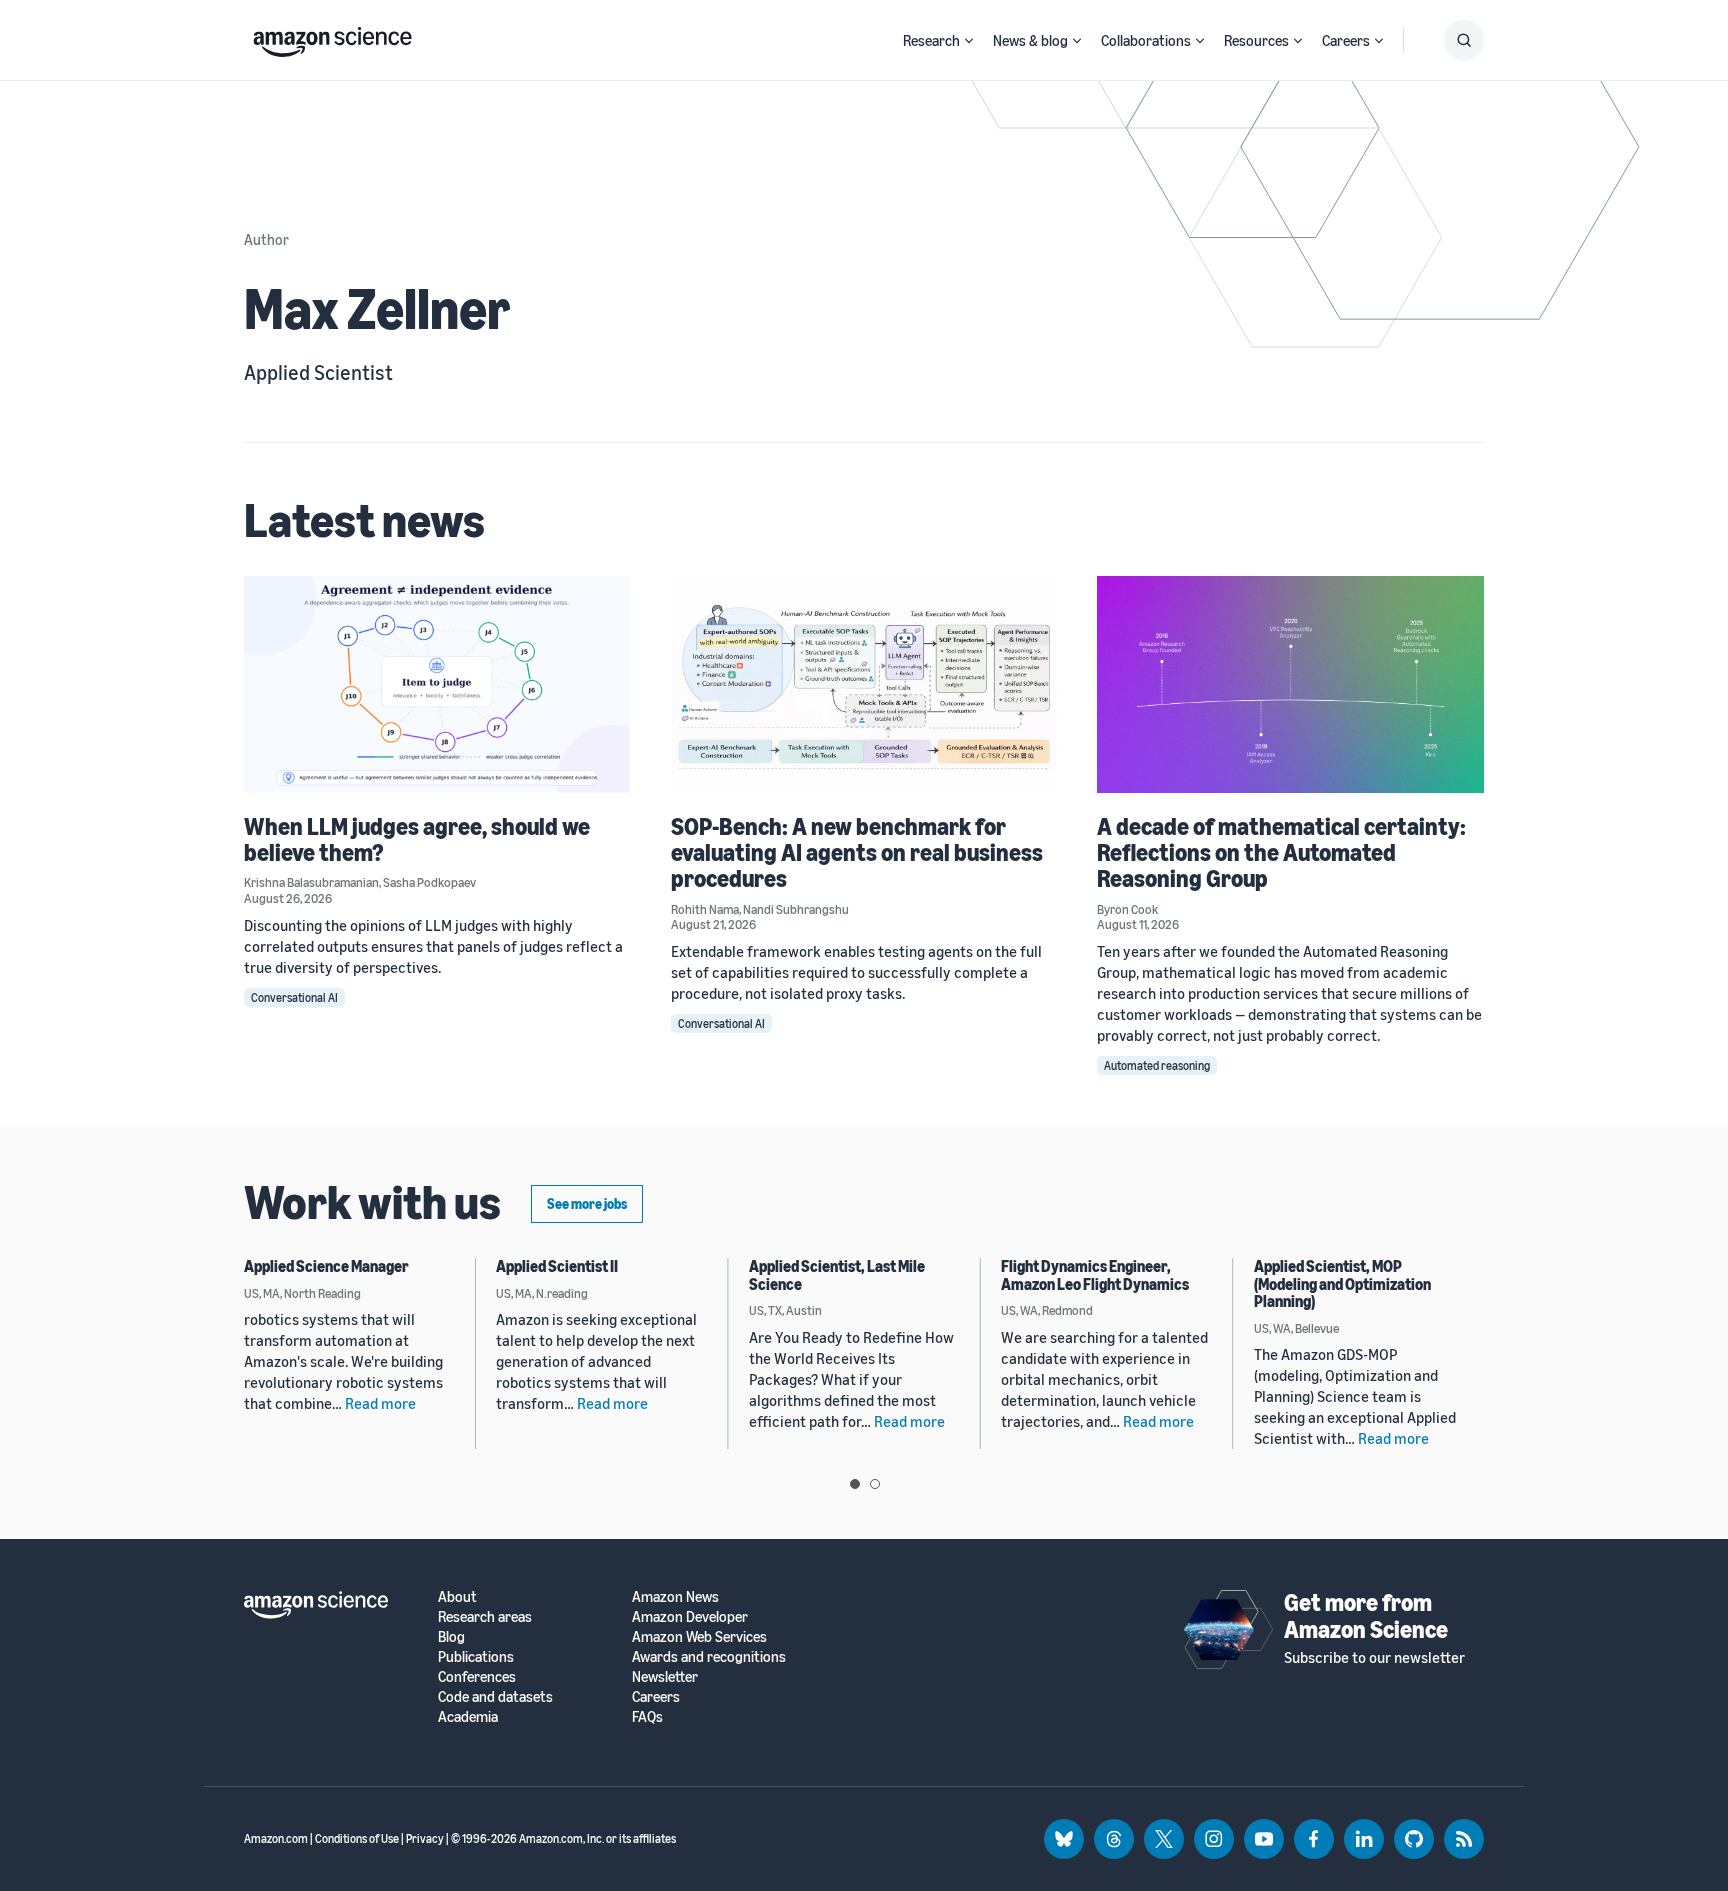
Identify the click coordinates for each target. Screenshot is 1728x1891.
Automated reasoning (1157, 1065)
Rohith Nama (705, 909)
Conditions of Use (357, 1838)
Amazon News (675, 1596)
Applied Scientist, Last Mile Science (837, 1275)
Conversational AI (294, 997)
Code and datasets (495, 1696)
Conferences (477, 1676)
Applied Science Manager (326, 1266)
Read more (380, 1403)
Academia (468, 1716)
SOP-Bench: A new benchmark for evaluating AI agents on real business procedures (857, 852)
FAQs (647, 1716)
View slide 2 (875, 1484)
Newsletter (665, 1676)
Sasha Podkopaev (429, 882)
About (457, 1596)
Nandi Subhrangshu (796, 909)
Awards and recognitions (709, 1656)
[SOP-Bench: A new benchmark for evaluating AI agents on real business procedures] (864, 684)
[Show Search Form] (1464, 40)
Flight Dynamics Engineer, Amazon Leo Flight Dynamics (1095, 1275)
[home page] (332, 37)
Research (931, 40)
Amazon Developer (690, 1616)
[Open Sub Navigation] (969, 40)
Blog (451, 1636)
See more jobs (587, 1203)
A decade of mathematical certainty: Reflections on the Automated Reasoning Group (1281, 852)
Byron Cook (1127, 909)
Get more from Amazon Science (1366, 1615)
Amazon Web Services (699, 1636)
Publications (476, 1656)
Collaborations (1146, 40)
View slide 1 (855, 1484)
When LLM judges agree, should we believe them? (417, 839)
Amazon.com (276, 1838)
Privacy (425, 1838)
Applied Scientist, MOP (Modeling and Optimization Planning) (1342, 1283)
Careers (1346, 40)
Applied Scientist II (557, 1266)
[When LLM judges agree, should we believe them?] (437, 684)
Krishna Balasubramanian (311, 882)
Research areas (485, 1616)
